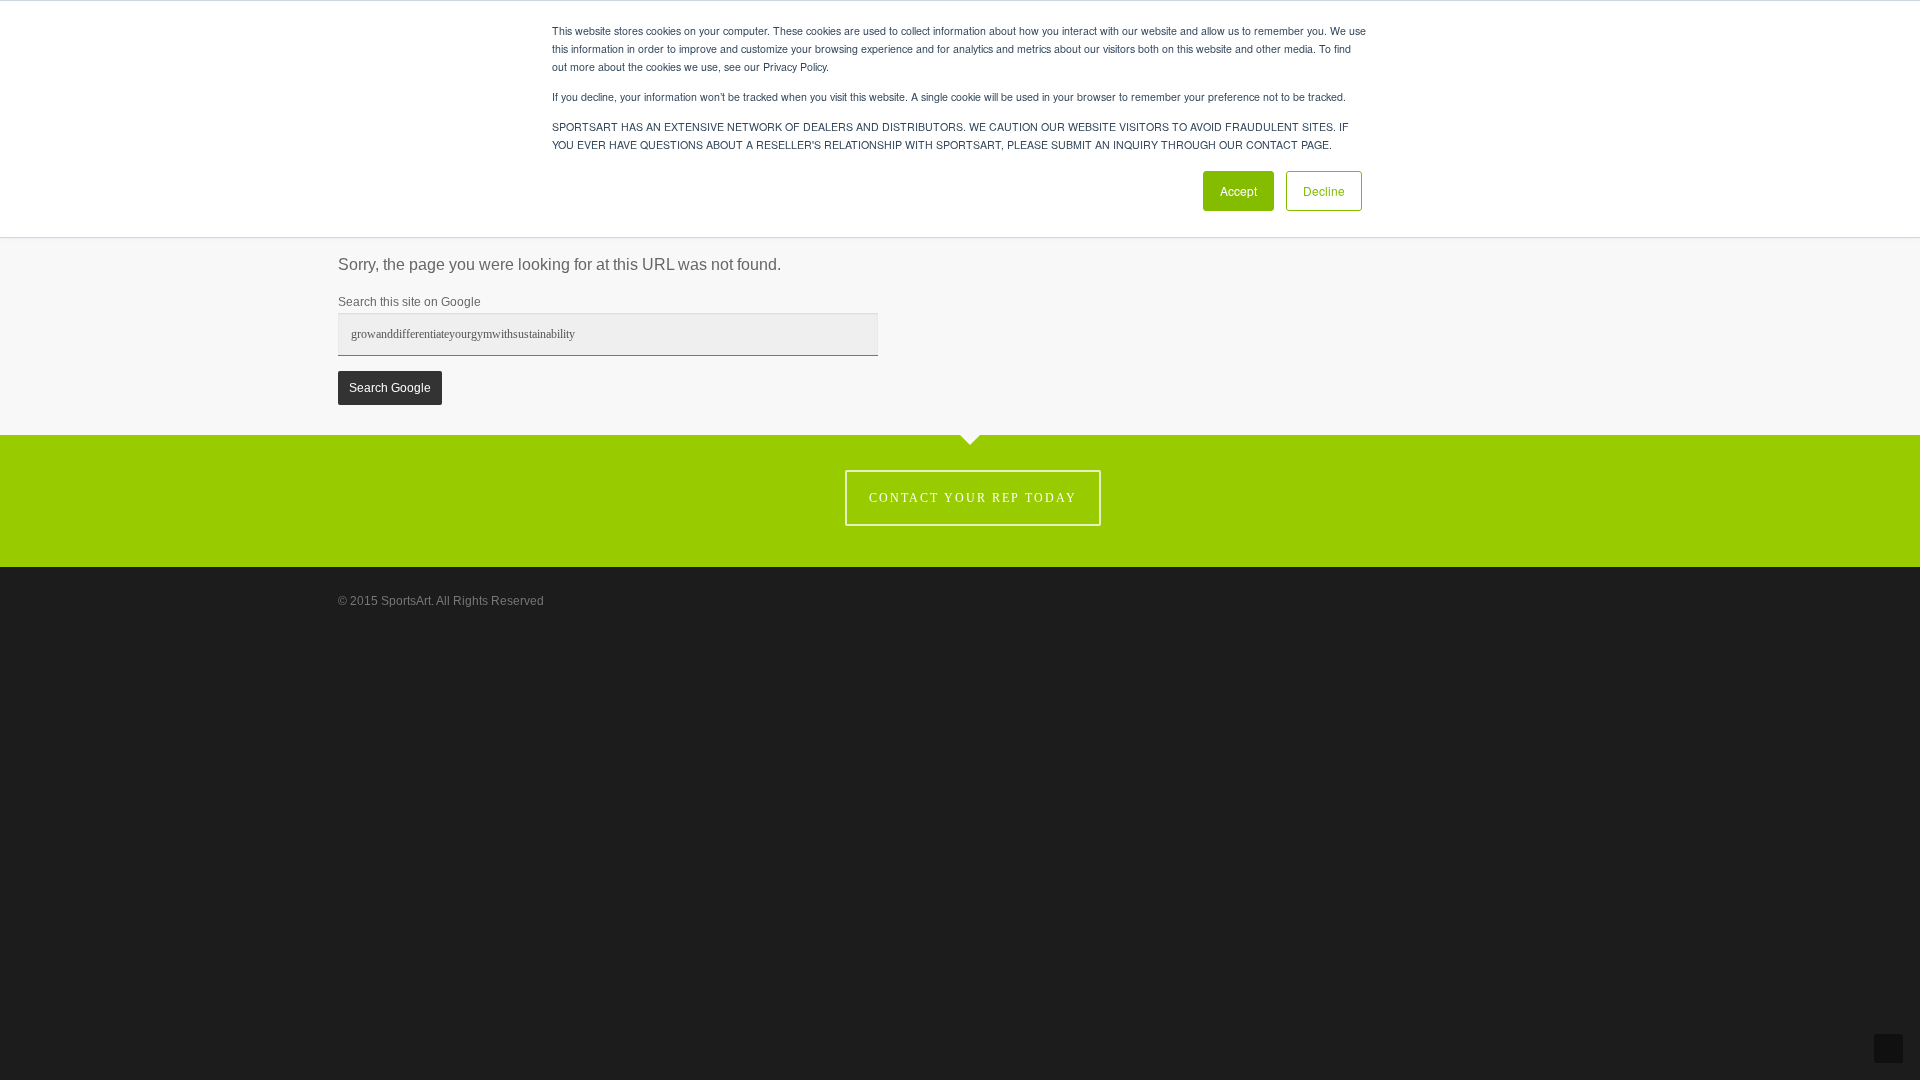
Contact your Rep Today (973, 498)
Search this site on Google (409, 302)
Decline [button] (1324, 190)
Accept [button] (1238, 190)
